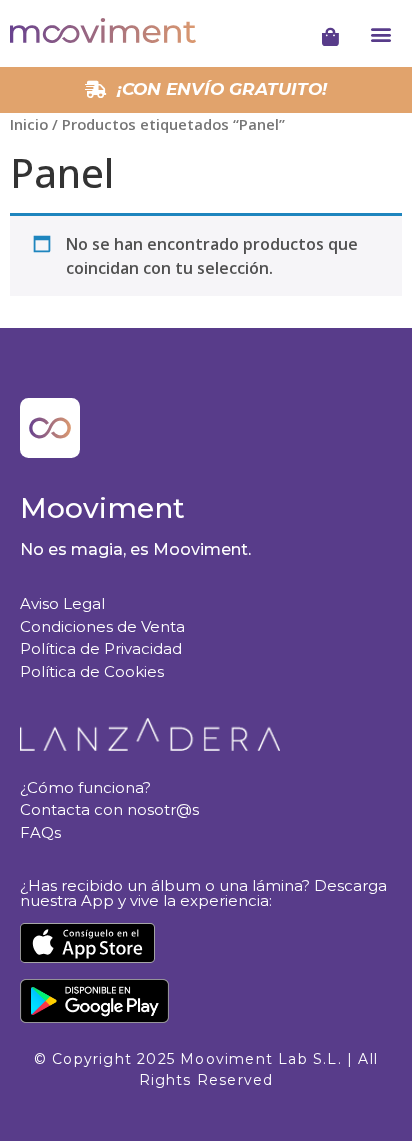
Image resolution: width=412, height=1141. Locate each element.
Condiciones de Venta (102, 626)
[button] (381, 33)
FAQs (40, 832)
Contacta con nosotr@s (109, 809)
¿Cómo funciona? (85, 787)
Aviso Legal (62, 603)
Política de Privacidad (101, 648)
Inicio (29, 124)
